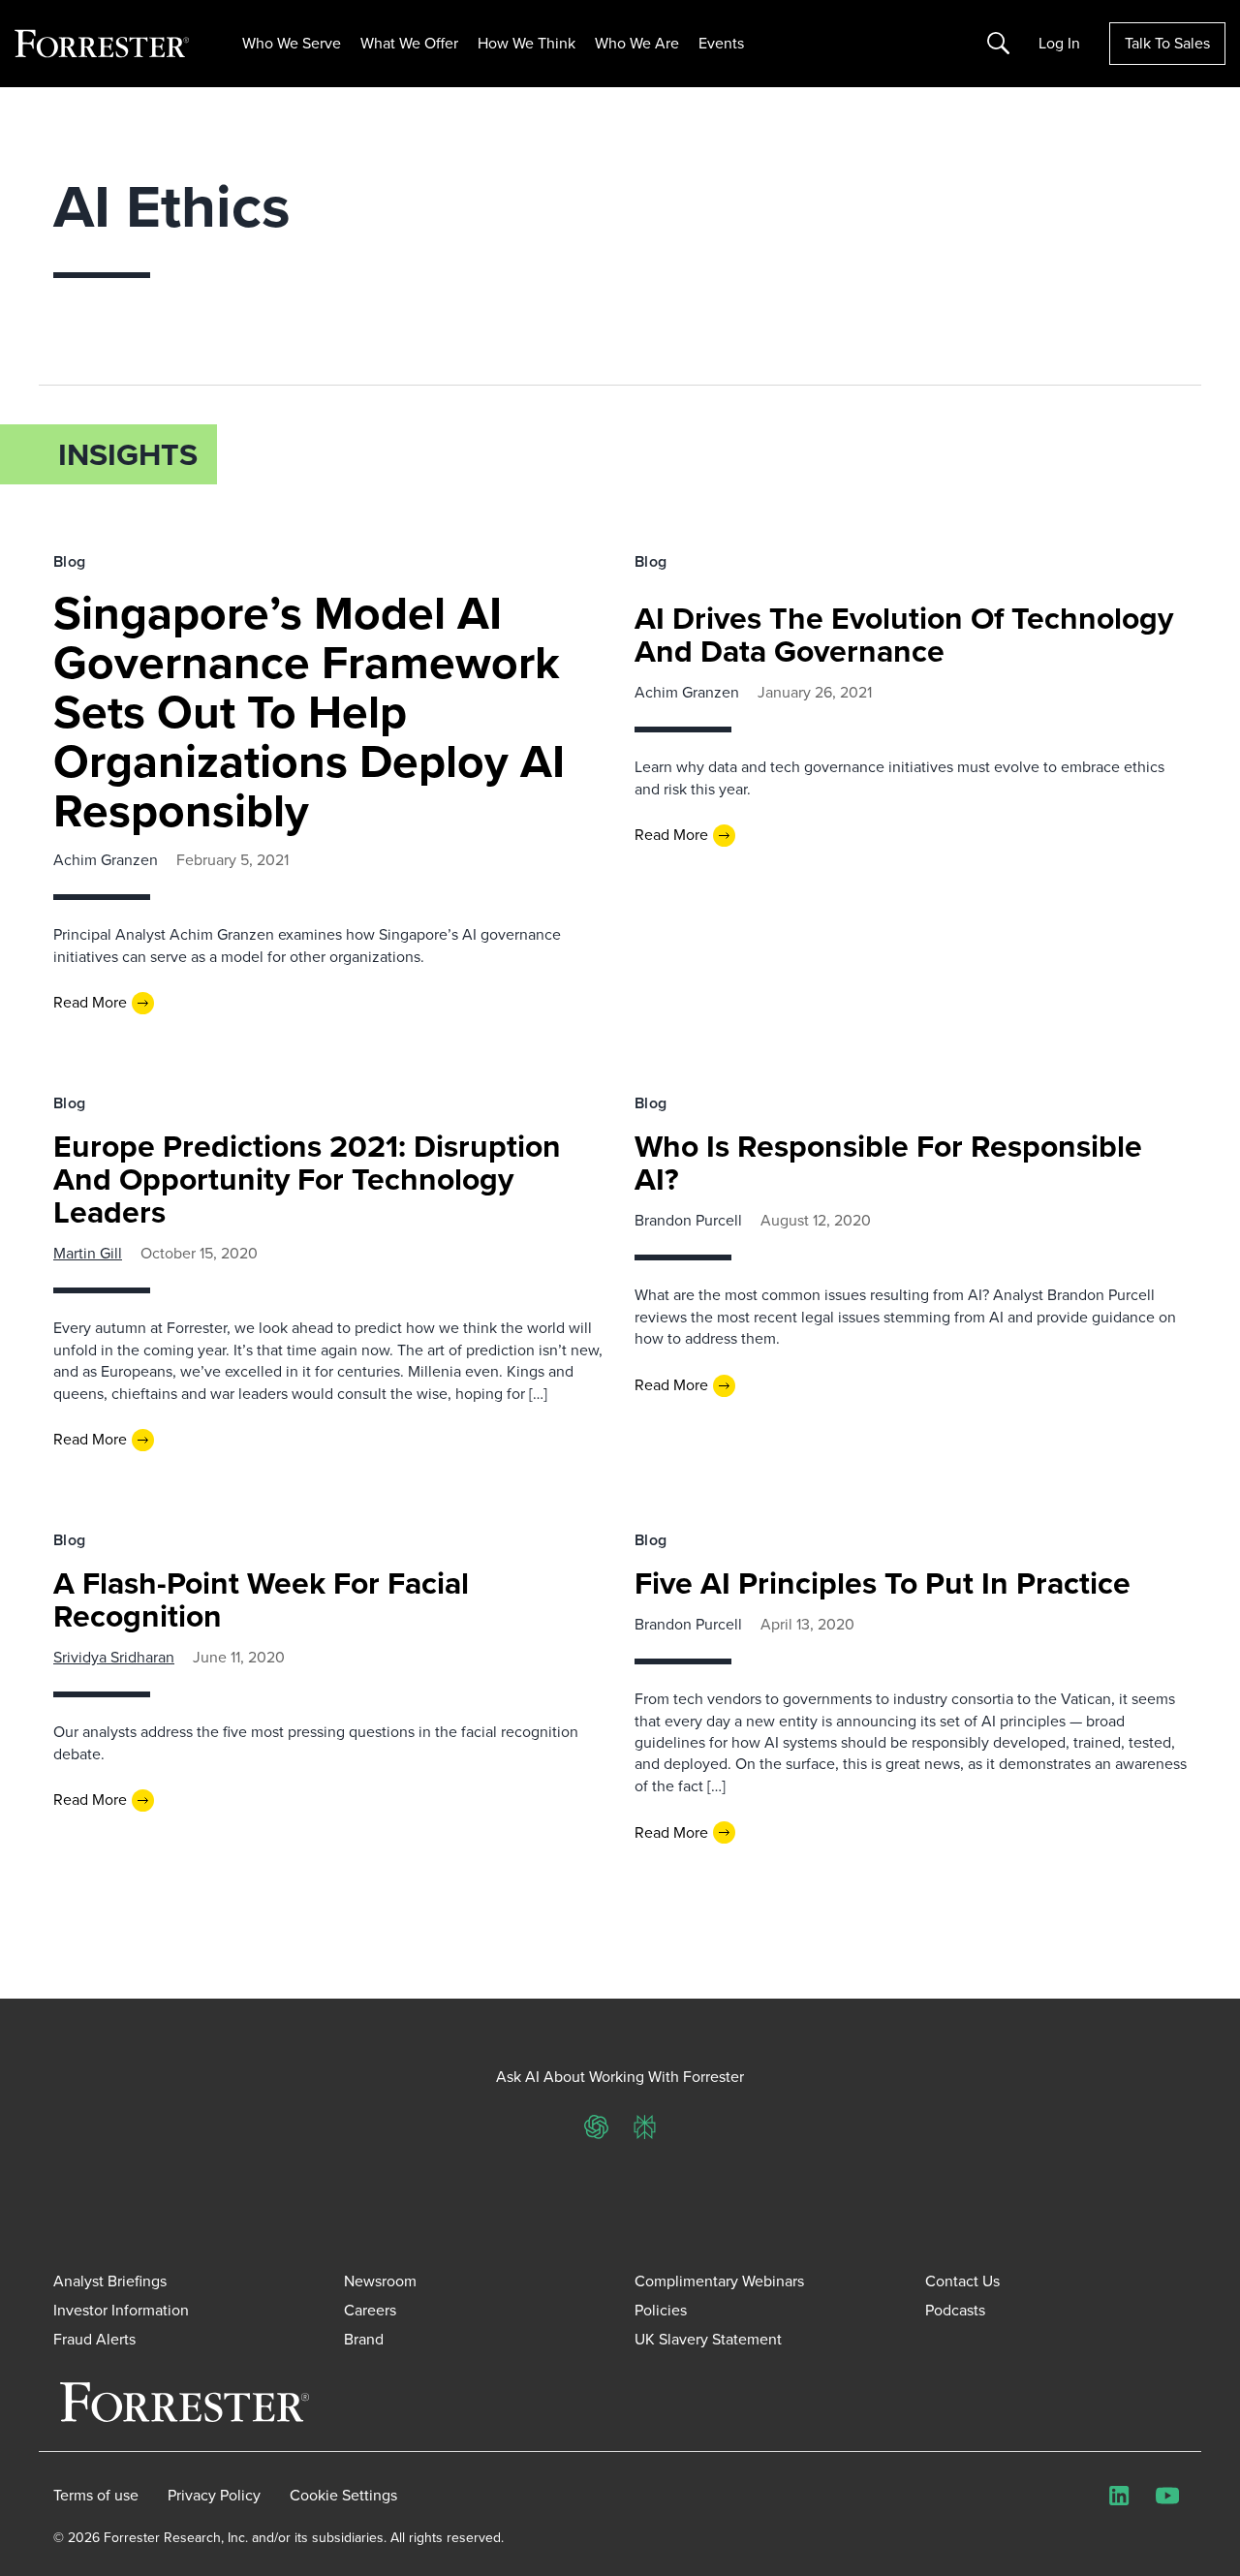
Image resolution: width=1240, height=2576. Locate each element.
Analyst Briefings (110, 2281)
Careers (370, 2310)
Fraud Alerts (94, 2339)
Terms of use (96, 2496)
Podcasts (955, 2310)
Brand (364, 2339)
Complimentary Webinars (719, 2281)
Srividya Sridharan (114, 1657)
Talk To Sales (1167, 43)
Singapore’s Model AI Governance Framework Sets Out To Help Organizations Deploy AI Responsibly (309, 712)
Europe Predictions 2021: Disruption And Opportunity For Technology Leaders (307, 1179)
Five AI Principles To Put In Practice (883, 1583)
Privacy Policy (214, 2496)
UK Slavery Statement (708, 2339)
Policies (661, 2310)
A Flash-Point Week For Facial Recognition (261, 1599)
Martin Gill (88, 1253)
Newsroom (380, 2281)
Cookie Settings (343, 2496)
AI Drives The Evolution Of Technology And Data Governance (904, 635)
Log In (1059, 44)
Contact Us (962, 2281)
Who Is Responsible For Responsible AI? (888, 1163)
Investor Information (121, 2310)
